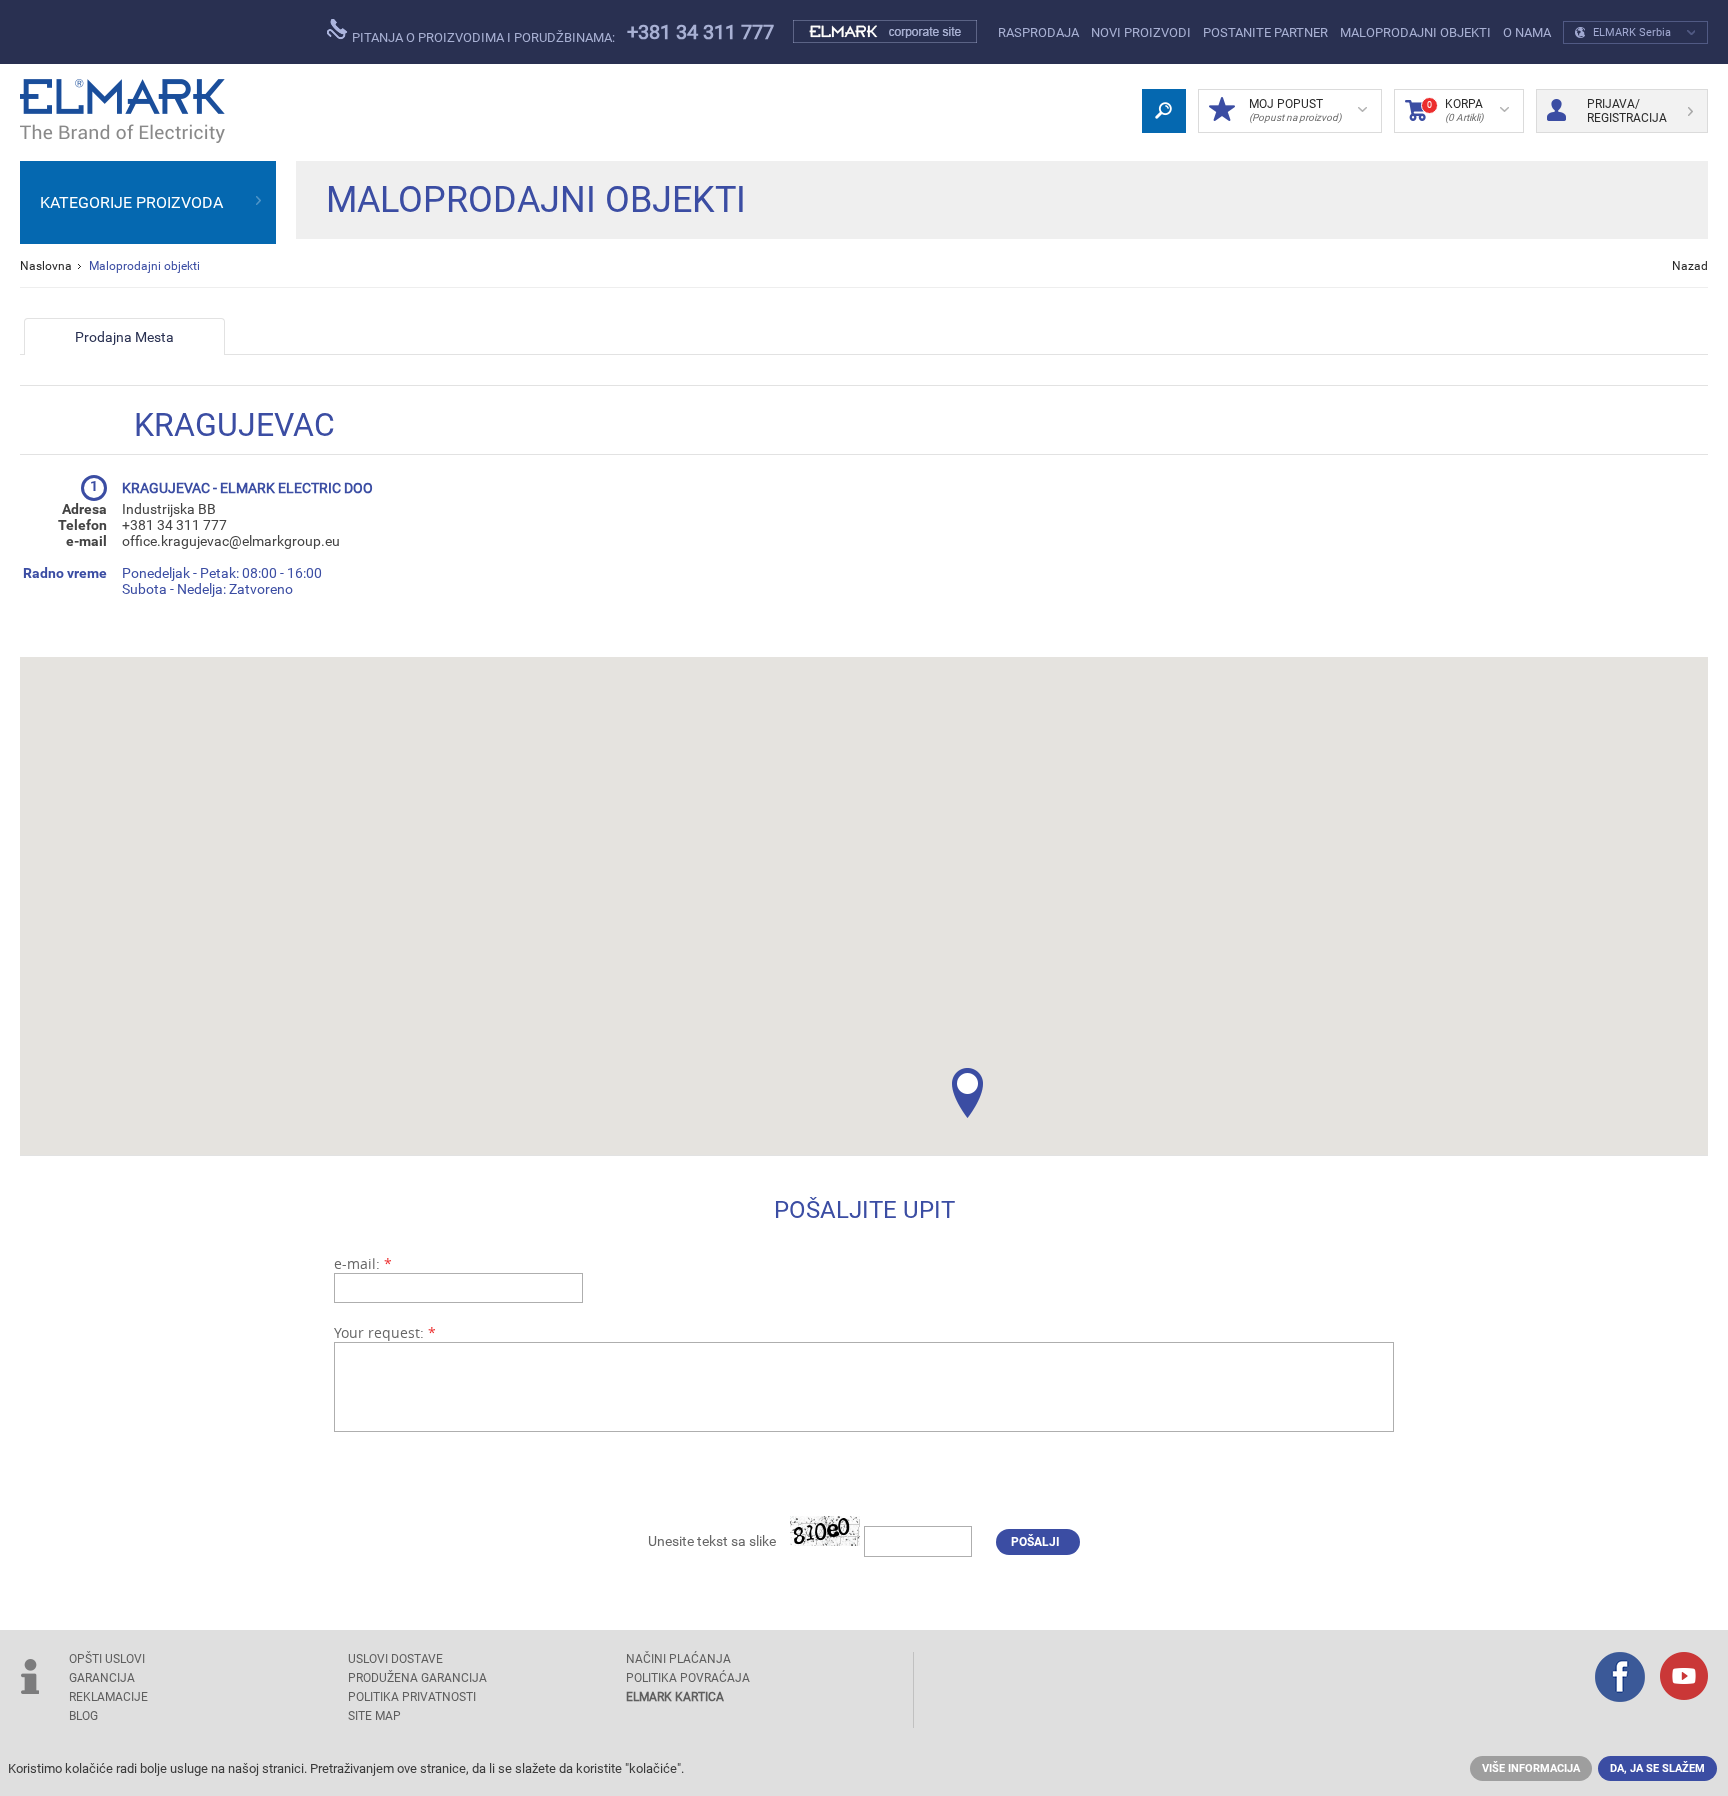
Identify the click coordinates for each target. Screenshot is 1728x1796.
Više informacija (1531, 1768)
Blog (83, 1716)
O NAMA (1527, 32)
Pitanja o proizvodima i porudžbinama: (482, 37)
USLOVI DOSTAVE (395, 1659)
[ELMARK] (122, 111)
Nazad (1690, 266)
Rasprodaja (1038, 32)
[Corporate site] (886, 32)
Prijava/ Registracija (1627, 111)
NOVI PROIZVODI (1141, 32)
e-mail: (363, 1263)
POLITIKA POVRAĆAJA (688, 1678)
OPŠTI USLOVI (107, 1659)
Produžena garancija (417, 1678)
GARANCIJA (102, 1678)
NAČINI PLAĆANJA (678, 1659)
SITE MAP (374, 1716)
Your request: (385, 1332)
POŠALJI (1035, 1542)
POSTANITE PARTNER (1265, 32)
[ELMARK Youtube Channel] (1684, 1678)
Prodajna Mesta (124, 337)
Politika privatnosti (412, 1697)
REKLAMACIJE (108, 1697)
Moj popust (1295, 110)
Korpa (1455, 110)
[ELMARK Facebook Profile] (1620, 1679)
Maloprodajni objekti (1415, 32)
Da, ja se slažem (1657, 1768)
